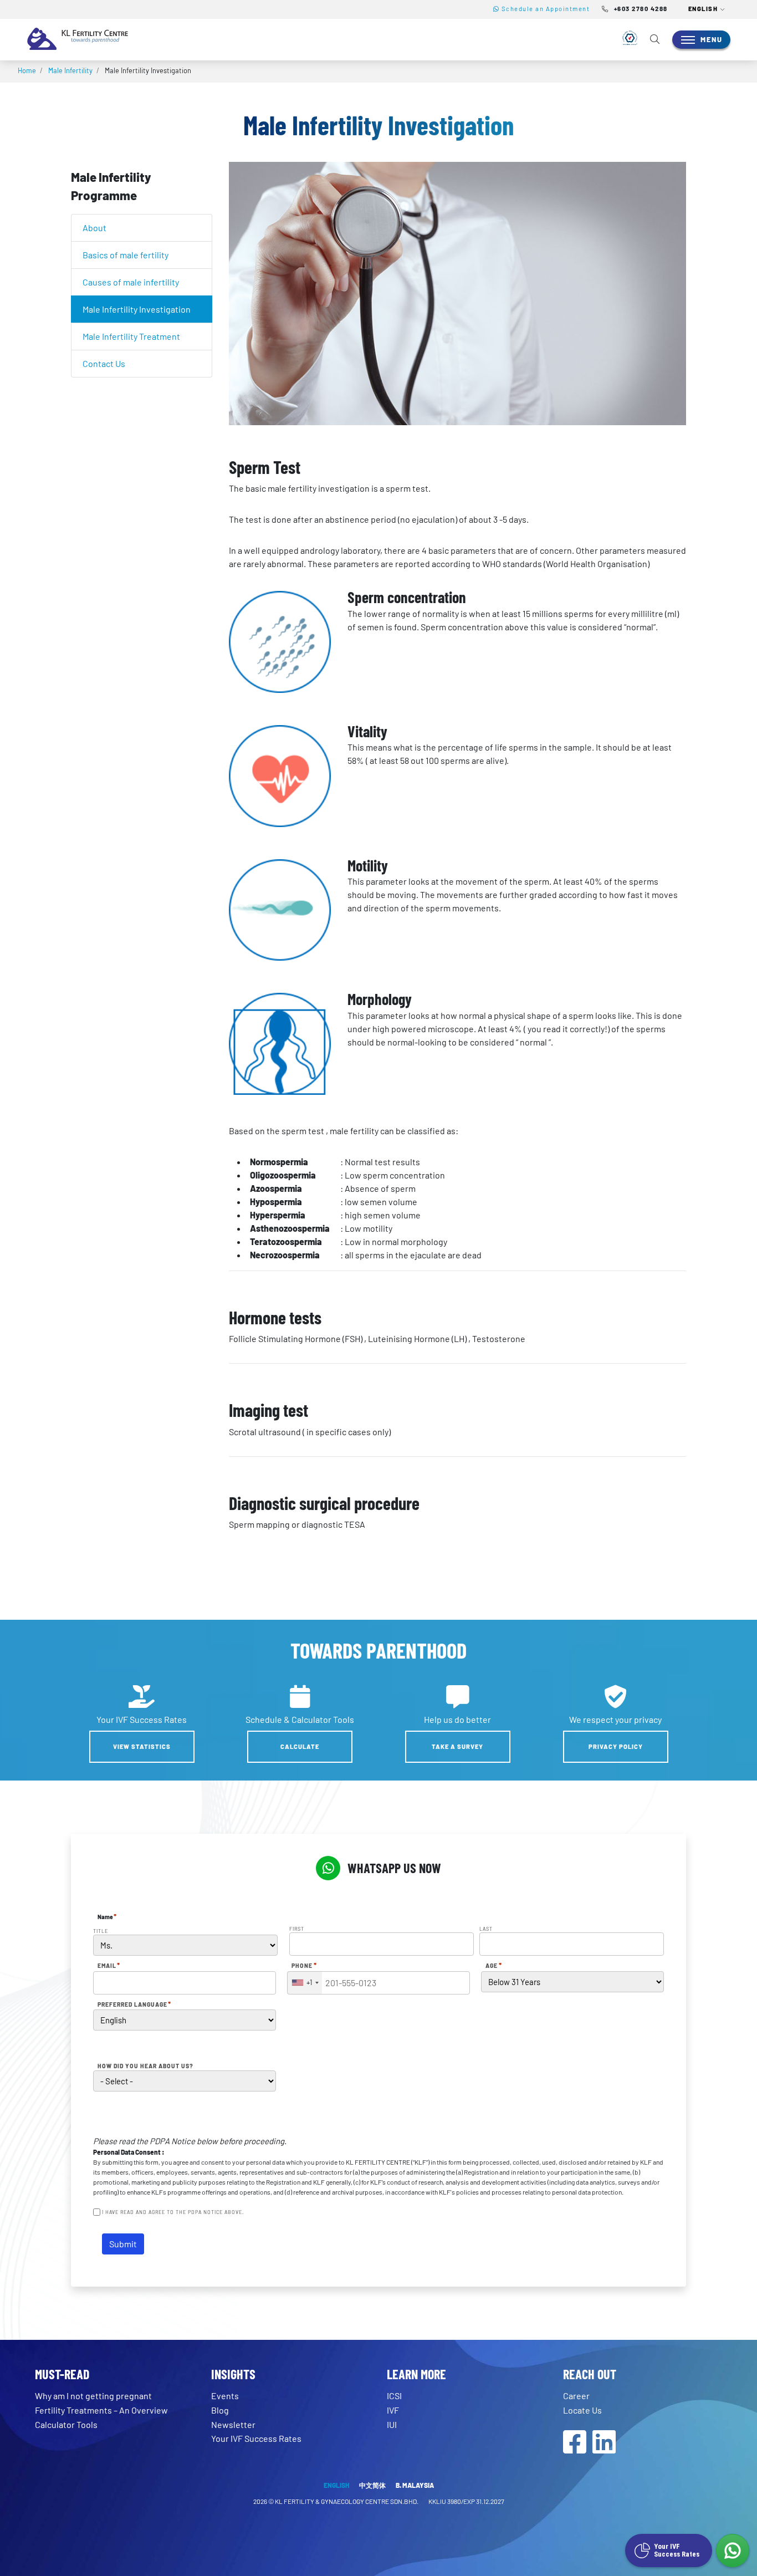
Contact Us (104, 363)
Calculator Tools (66, 2424)
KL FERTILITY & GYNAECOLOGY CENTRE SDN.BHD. (347, 2501)
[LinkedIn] (604, 2448)
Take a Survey (457, 1746)
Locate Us (582, 2410)
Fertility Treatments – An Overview (101, 2410)
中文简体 (372, 2485)
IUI (392, 2424)
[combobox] (305, 1983)
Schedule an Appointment (544, 9)
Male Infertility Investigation (137, 309)
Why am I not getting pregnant (93, 2396)
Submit (123, 2244)
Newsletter (233, 2424)
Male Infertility (70, 70)
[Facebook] (575, 2448)
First (297, 1929)
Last (486, 1929)
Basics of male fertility (126, 255)
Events (225, 2396)
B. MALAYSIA (415, 2485)
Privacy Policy (616, 1746)
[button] (707, 9)
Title (101, 1931)
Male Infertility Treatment (131, 336)
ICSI (394, 2396)
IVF (393, 2410)
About (94, 228)
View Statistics (142, 1746)
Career (576, 2396)
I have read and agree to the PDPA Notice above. (173, 2212)
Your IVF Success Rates (256, 2438)
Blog (220, 2410)
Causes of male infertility (131, 282)
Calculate (300, 1746)
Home (27, 70)
